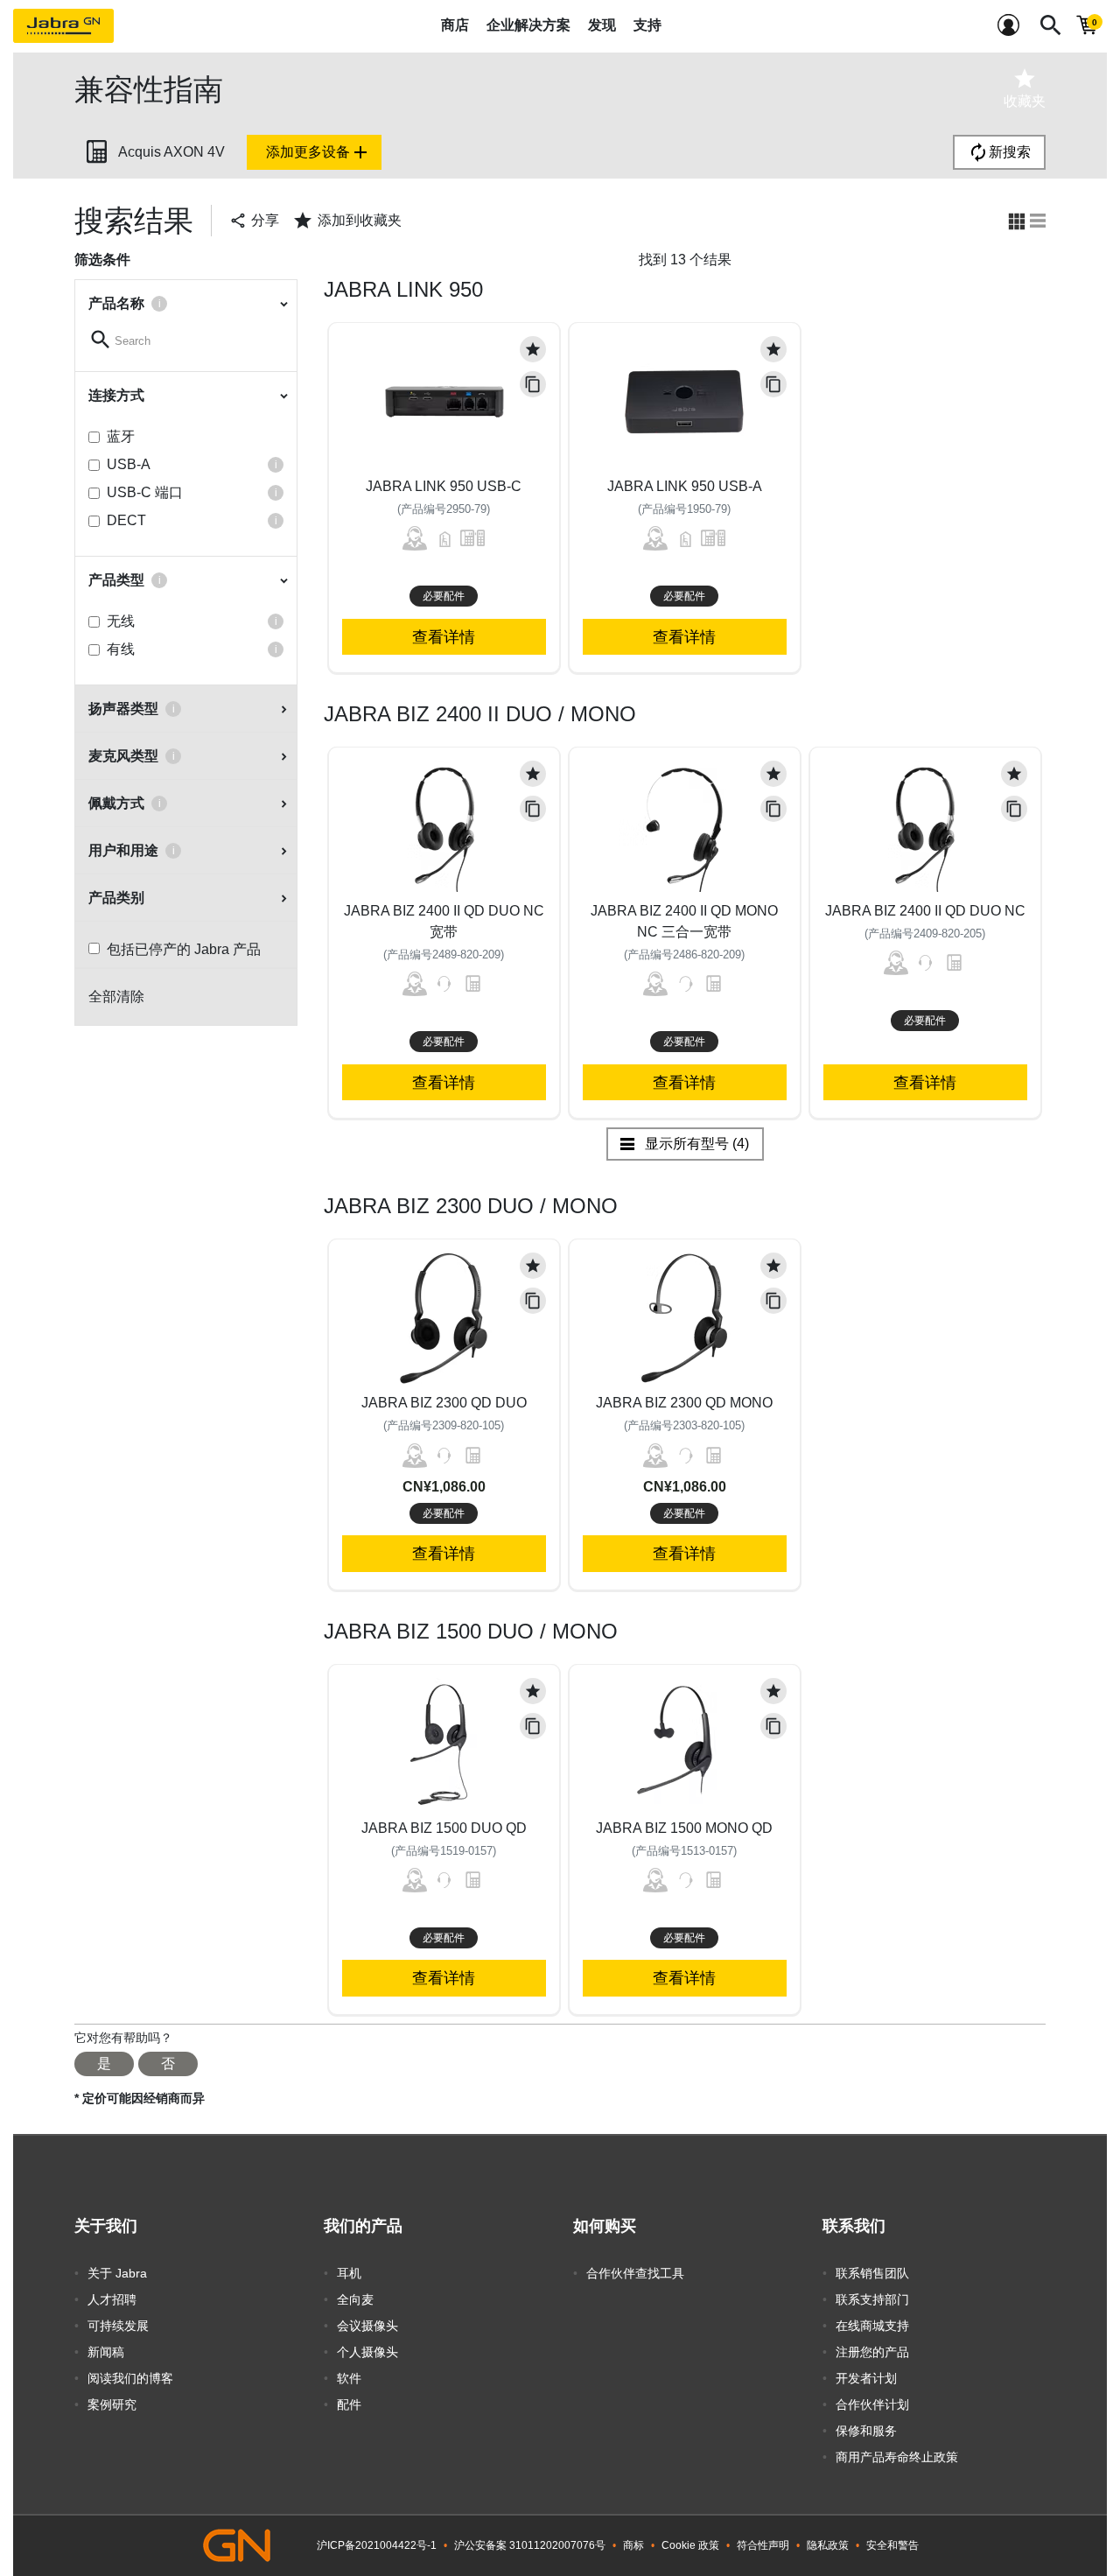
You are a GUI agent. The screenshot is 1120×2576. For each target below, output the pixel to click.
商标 (633, 2545)
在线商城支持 (872, 2326)
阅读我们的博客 (130, 2378)
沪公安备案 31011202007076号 (530, 2545)
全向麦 (355, 2299)
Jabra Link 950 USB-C (444, 486)
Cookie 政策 (690, 2545)
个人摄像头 (367, 2352)
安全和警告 (892, 2545)
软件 (349, 2378)
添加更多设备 (318, 152)
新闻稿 (106, 2352)
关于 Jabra (117, 2273)
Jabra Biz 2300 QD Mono (684, 1403)
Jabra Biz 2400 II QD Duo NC (925, 911)
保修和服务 (866, 2431)
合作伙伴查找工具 (635, 2273)
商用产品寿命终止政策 (897, 2457)
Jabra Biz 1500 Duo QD (444, 1828)
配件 (349, 2404)
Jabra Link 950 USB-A (685, 486)
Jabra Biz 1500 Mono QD (684, 1828)
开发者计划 (866, 2378)
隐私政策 (828, 2545)
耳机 (349, 2273)
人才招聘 (112, 2299)
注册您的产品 (872, 2352)
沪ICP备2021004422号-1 (377, 2545)
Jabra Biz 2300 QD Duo (444, 1403)
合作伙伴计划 (872, 2404)
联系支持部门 (872, 2299)
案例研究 (112, 2404)
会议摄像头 (367, 2326)
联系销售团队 (872, 2273)
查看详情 (444, 637)
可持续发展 (118, 2326)
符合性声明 (763, 2545)
